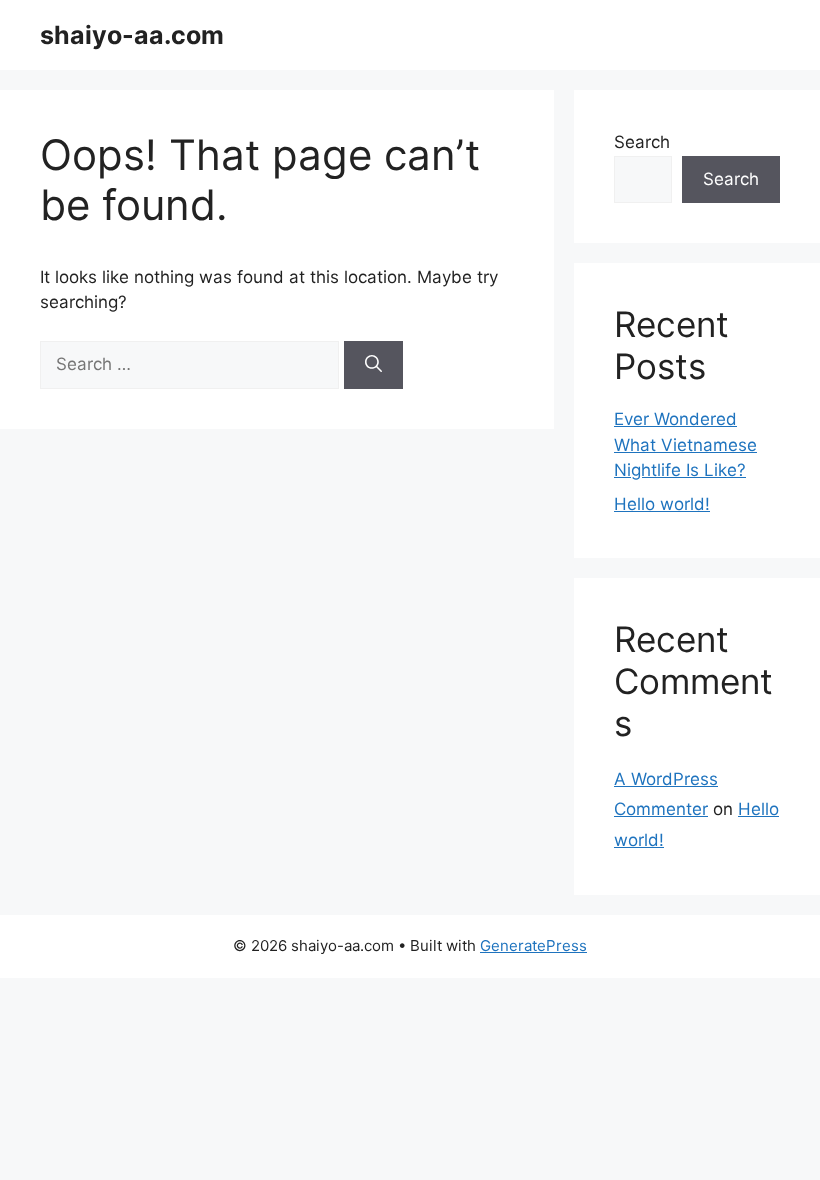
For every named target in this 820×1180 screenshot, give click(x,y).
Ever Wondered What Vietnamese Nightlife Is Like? (685, 444)
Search (642, 142)
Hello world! (662, 504)
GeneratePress (533, 945)
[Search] (373, 365)
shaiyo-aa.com (132, 35)
